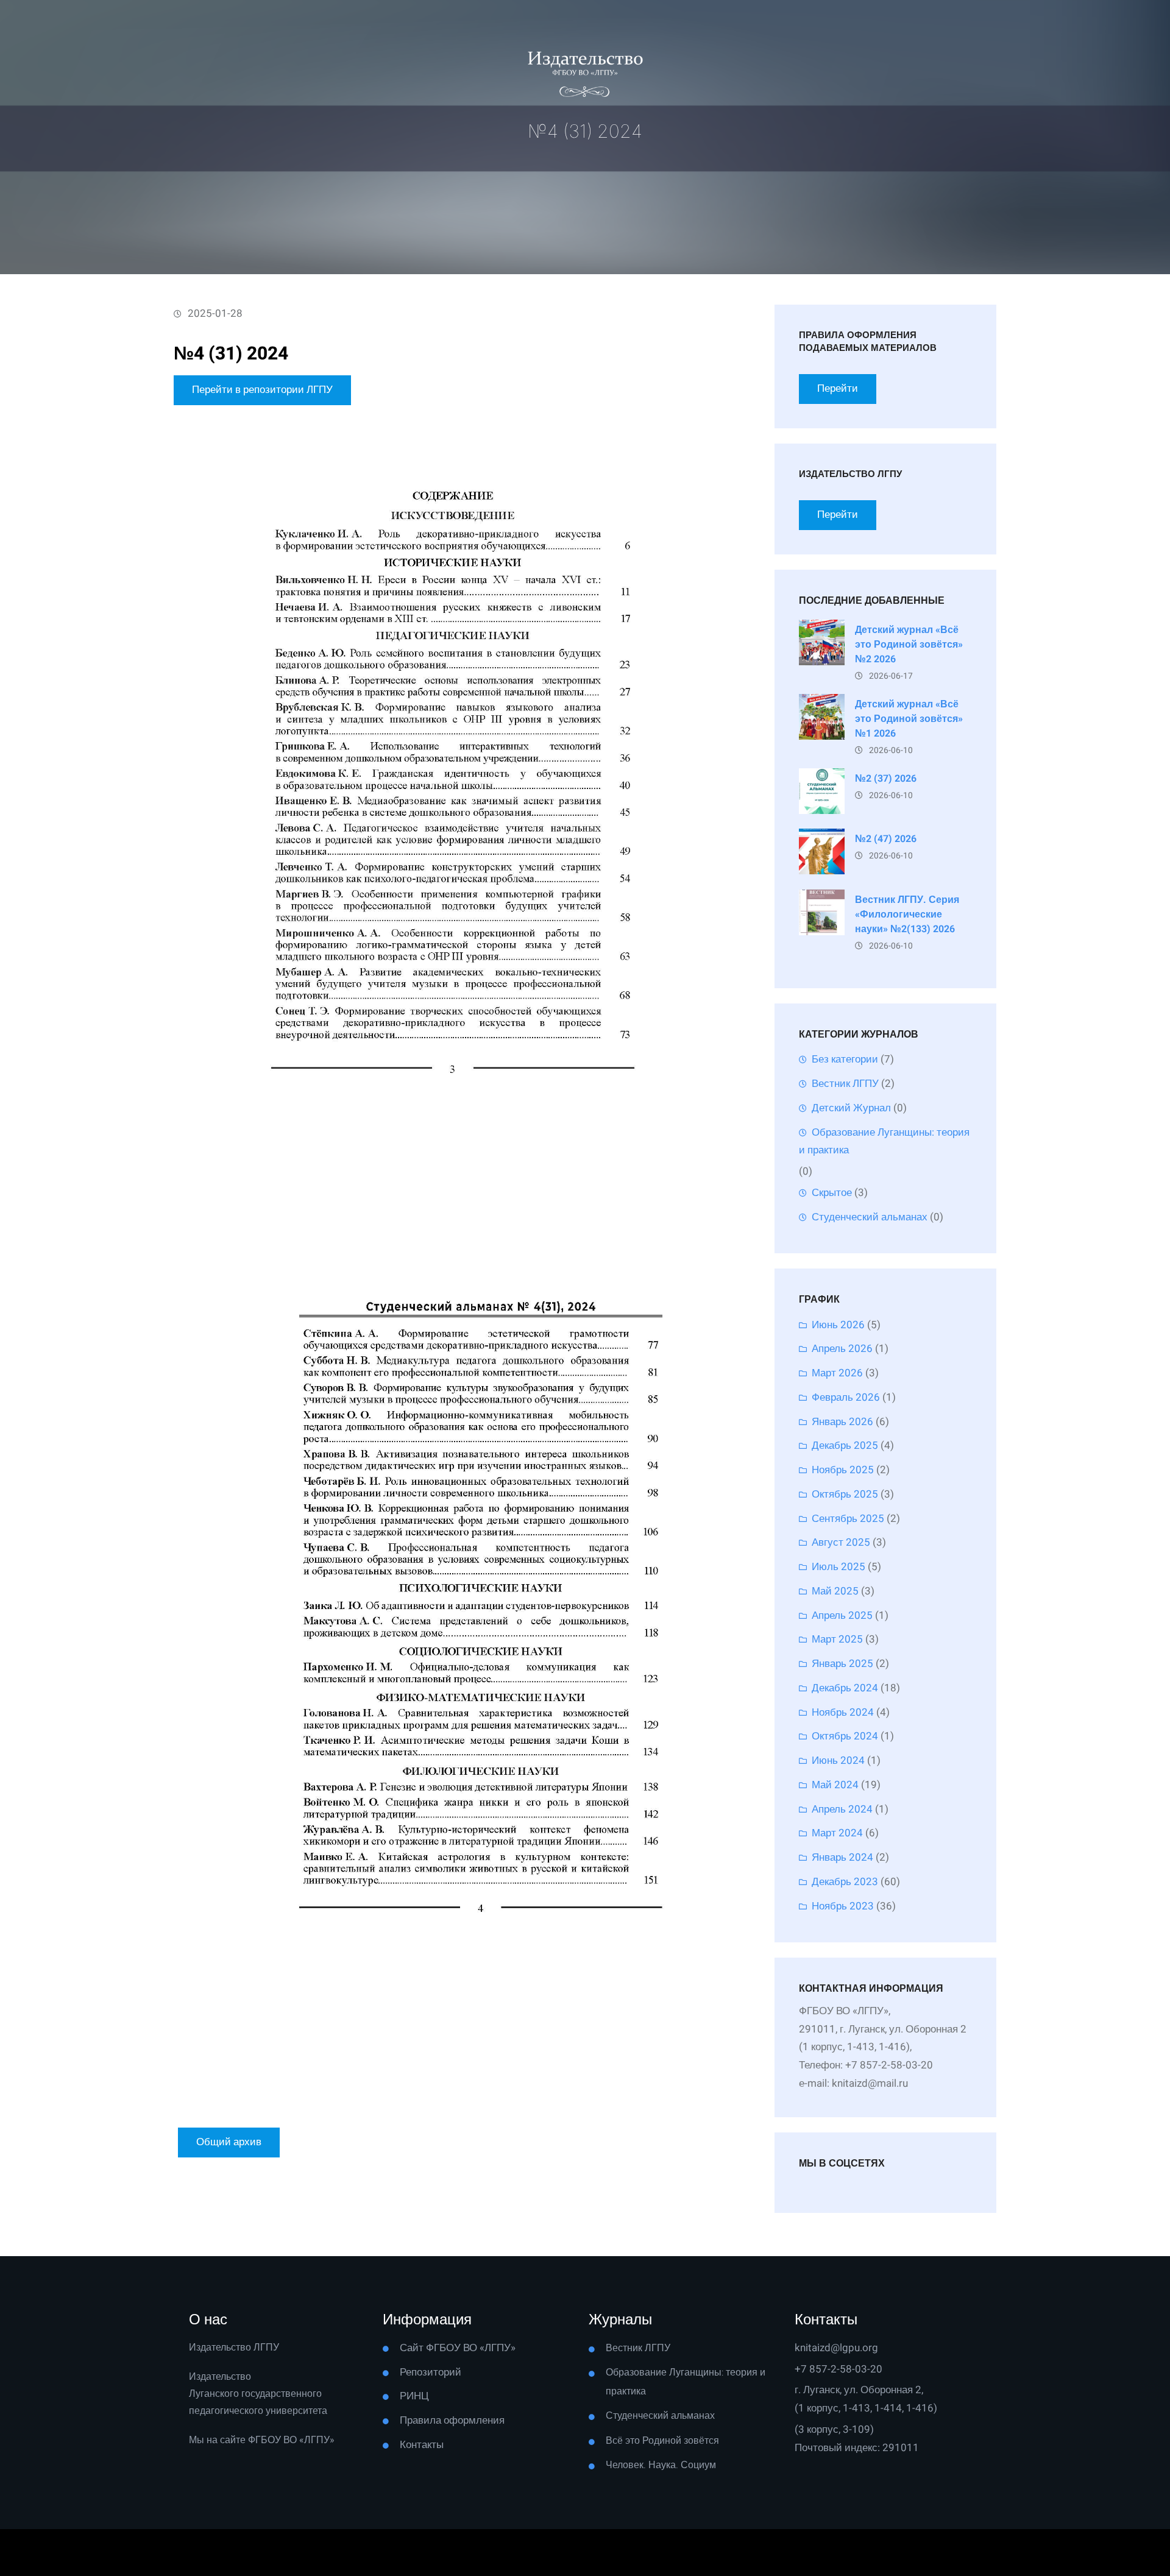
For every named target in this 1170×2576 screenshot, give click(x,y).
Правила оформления (452, 2420)
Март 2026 (837, 1373)
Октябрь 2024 (845, 1736)
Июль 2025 (838, 1567)
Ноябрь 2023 (843, 1906)
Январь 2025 (842, 1664)
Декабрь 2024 (845, 1688)
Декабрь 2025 (845, 1445)
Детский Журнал (851, 1108)
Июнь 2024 (838, 1760)
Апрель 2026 (842, 1349)
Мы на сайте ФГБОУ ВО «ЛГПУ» (262, 2440)
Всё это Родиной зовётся (662, 2441)
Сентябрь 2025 (848, 1519)
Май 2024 (835, 1785)
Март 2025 (837, 1639)
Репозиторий (431, 2372)
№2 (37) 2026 (886, 779)
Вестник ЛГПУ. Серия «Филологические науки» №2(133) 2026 (907, 915)
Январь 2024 (842, 1857)
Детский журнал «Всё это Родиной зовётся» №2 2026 (909, 645)
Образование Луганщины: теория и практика (884, 1141)
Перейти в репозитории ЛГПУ (262, 390)
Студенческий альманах (870, 1217)
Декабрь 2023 (845, 1882)
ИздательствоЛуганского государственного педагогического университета (258, 2394)
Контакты (422, 2445)
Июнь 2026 (838, 1325)
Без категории (845, 1059)
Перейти (838, 388)
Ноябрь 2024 (843, 1712)
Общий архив (229, 2142)
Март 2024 (837, 1833)
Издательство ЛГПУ (234, 2348)
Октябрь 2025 (845, 1494)
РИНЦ (414, 2396)
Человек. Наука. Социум (661, 2465)
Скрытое (832, 1193)
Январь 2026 (842, 1422)
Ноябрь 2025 (843, 1470)
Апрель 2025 (842, 1615)
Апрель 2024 (842, 1809)
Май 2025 (835, 1591)
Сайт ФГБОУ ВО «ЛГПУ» (458, 2348)
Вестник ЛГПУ (845, 1084)
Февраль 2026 (846, 1397)
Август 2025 (841, 1542)
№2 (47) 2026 (886, 839)
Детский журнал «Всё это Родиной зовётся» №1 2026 (909, 719)
